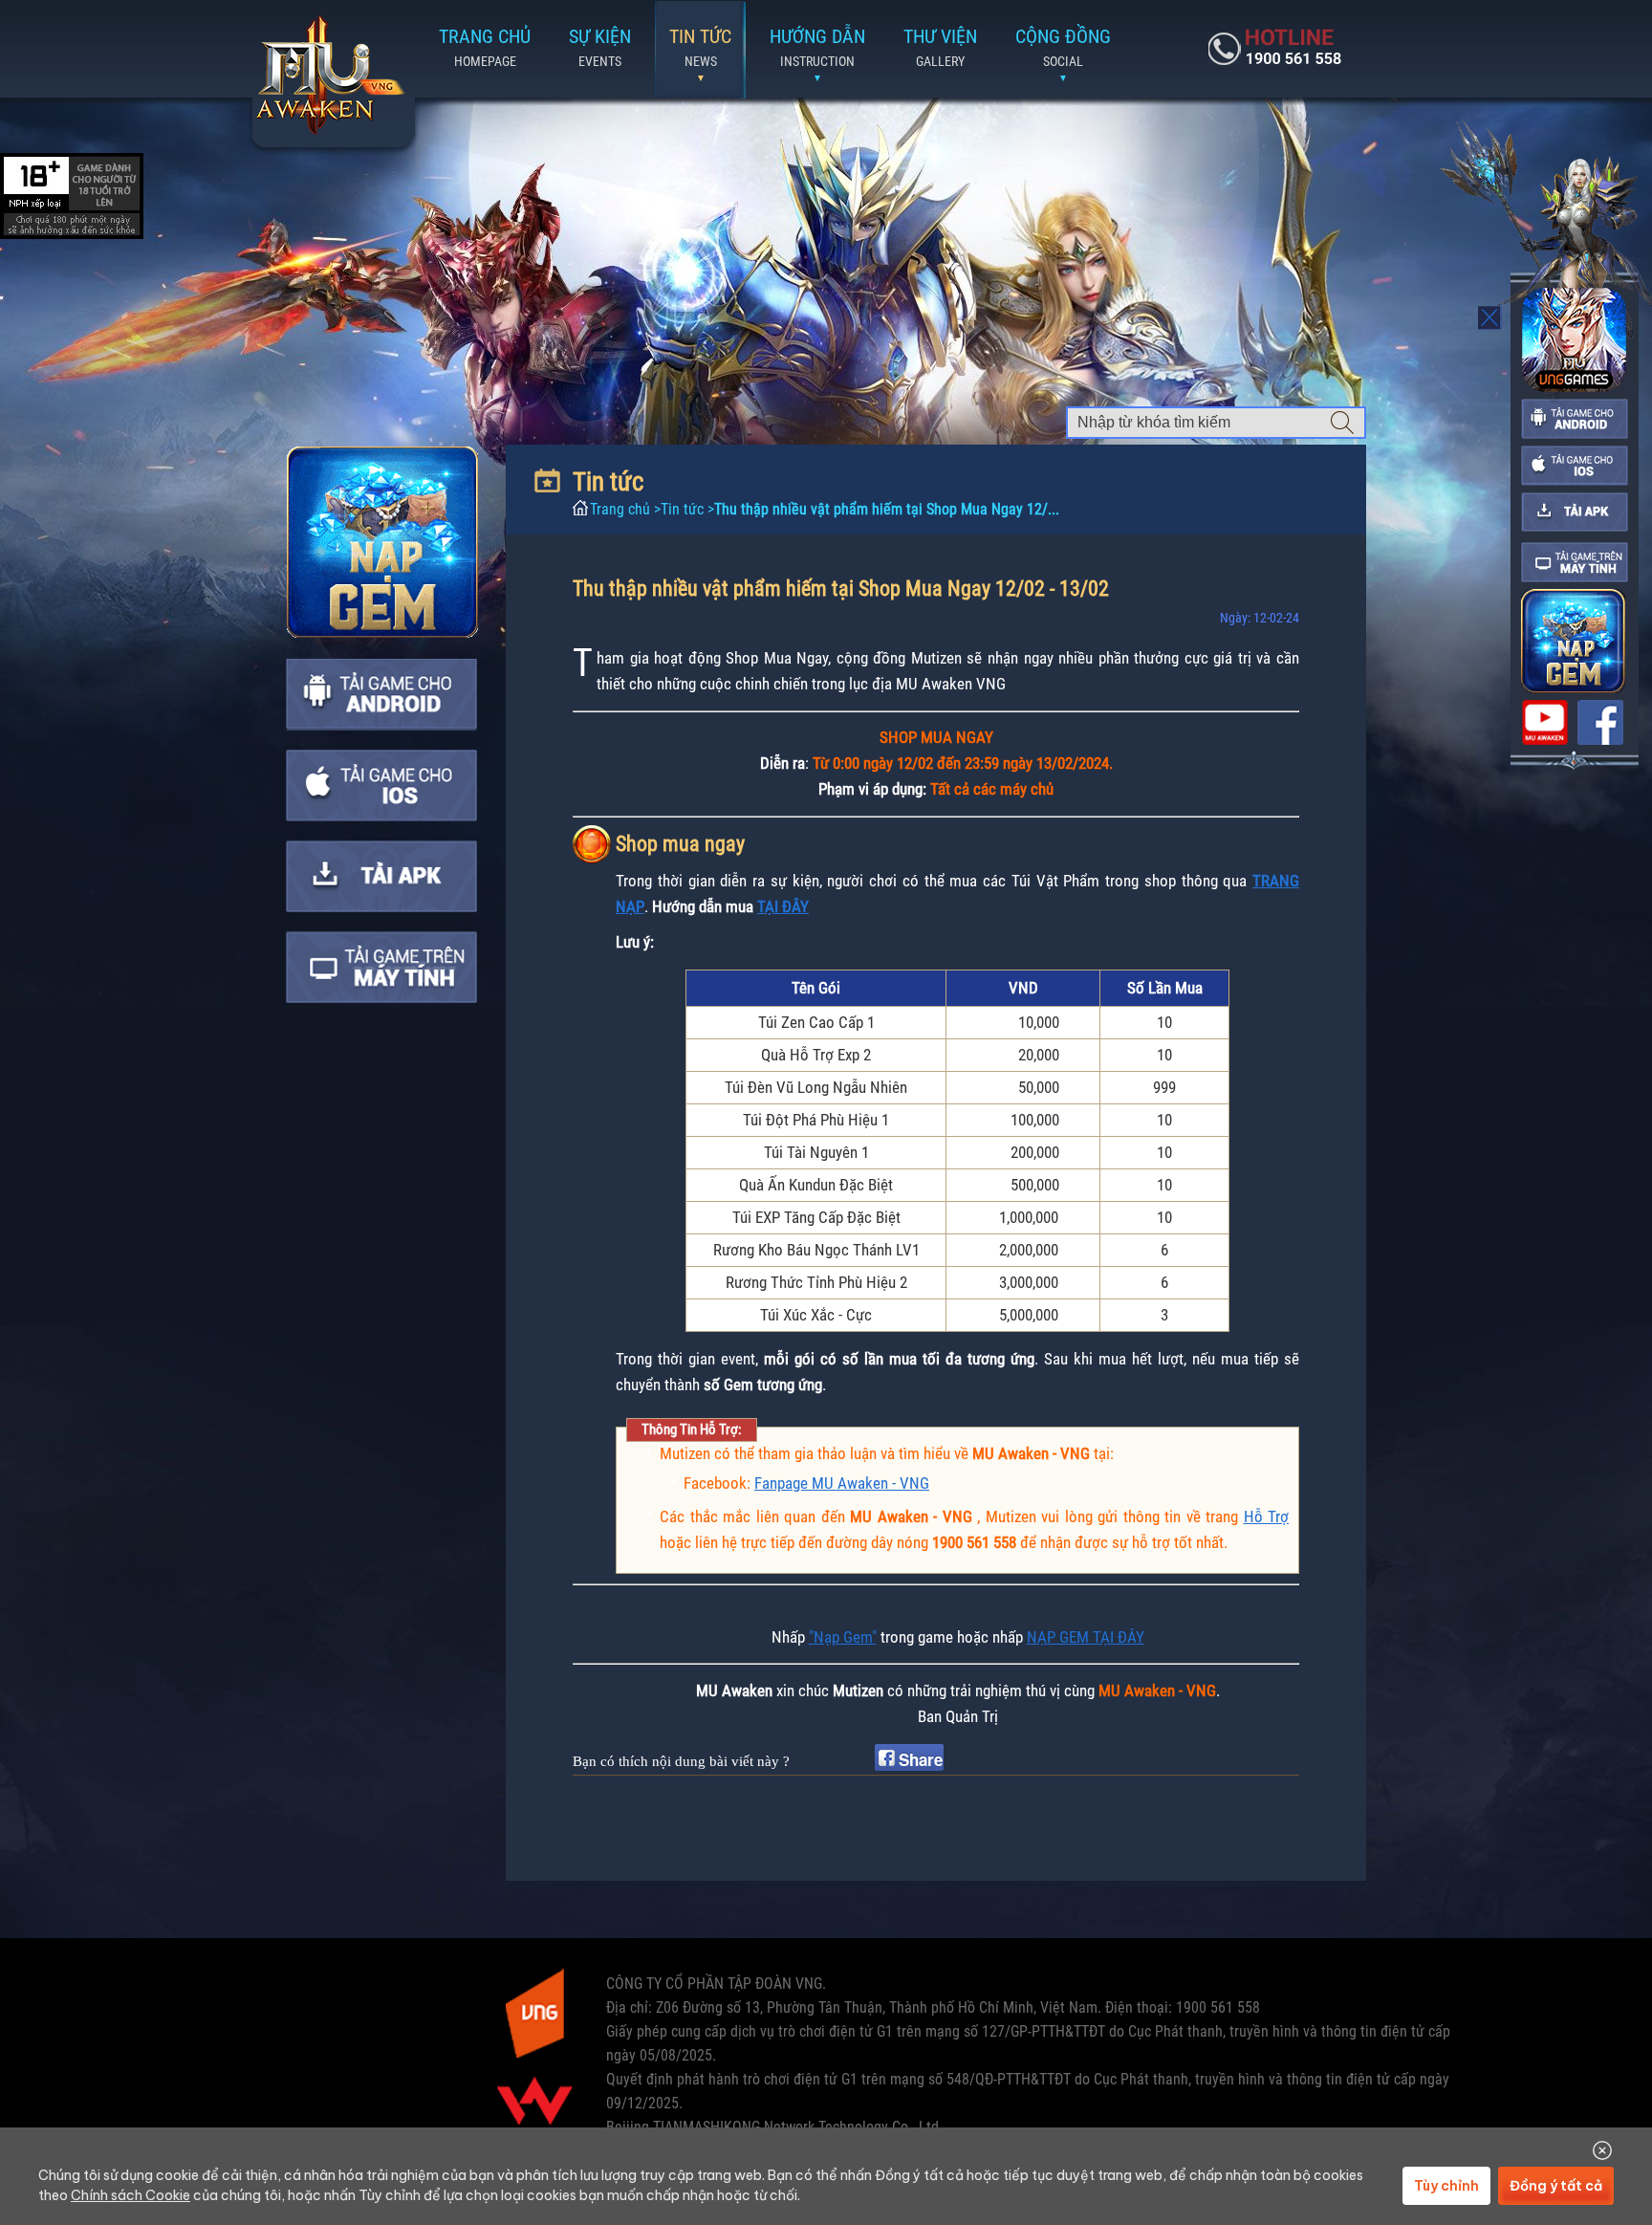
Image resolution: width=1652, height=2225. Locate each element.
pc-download (1575, 562)
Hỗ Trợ (1267, 1516)
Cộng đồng (1063, 47)
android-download (1575, 419)
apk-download (1575, 513)
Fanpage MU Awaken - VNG (842, 1483)
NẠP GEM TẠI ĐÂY (1086, 1637)
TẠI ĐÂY (783, 906)
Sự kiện (600, 47)
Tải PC (381, 967)
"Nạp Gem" (843, 1637)
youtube (1545, 722)
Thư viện (940, 47)
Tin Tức (700, 47)
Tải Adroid (381, 695)
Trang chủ (329, 76)
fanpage (1600, 722)
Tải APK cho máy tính (381, 876)
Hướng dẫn (817, 47)
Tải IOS (381, 785)
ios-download (1575, 466)
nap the (1573, 641)
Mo (1491, 318)
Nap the (382, 542)
